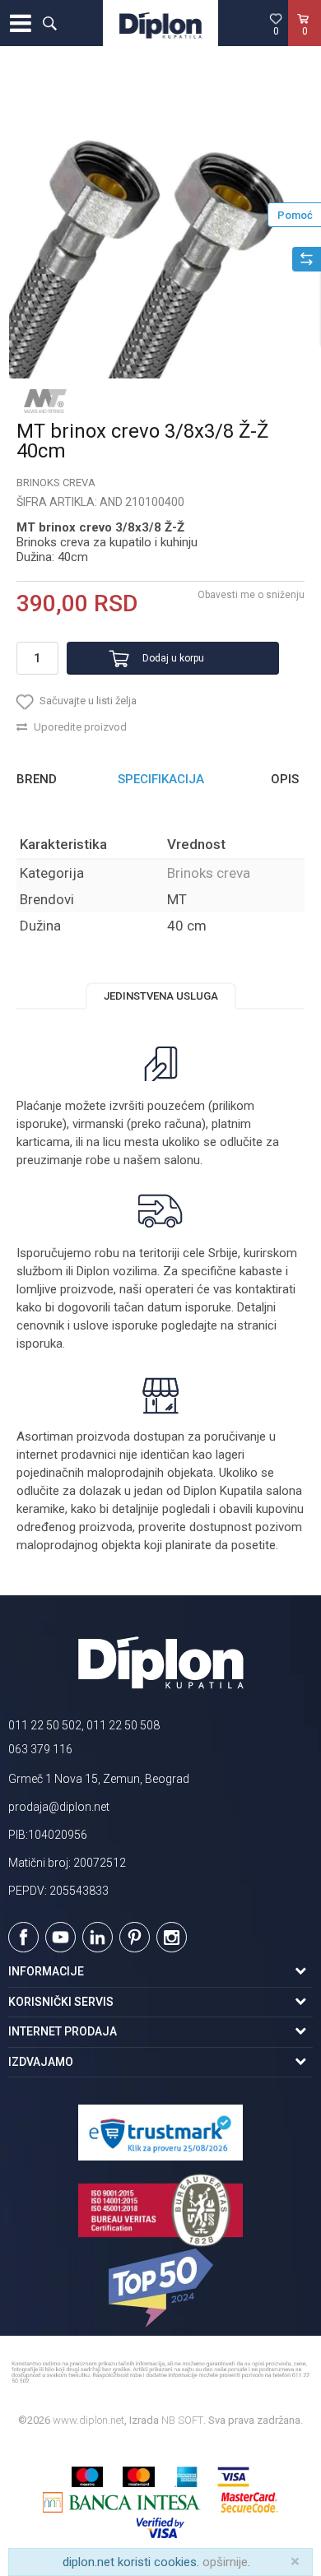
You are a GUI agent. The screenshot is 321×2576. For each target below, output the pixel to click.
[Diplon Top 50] (160, 2288)
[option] (160, 227)
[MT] (45, 401)
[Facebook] (23, 1937)
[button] (49, 23)
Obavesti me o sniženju (251, 595)
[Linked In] (98, 1937)
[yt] (60, 1937)
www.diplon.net (88, 2420)
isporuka (40, 1344)
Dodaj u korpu (173, 658)
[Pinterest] (135, 1937)
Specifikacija (161, 779)
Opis (285, 779)
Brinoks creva (56, 483)
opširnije (225, 2562)
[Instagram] (172, 1937)
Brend (37, 779)
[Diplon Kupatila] (160, 23)
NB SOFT (182, 2420)
